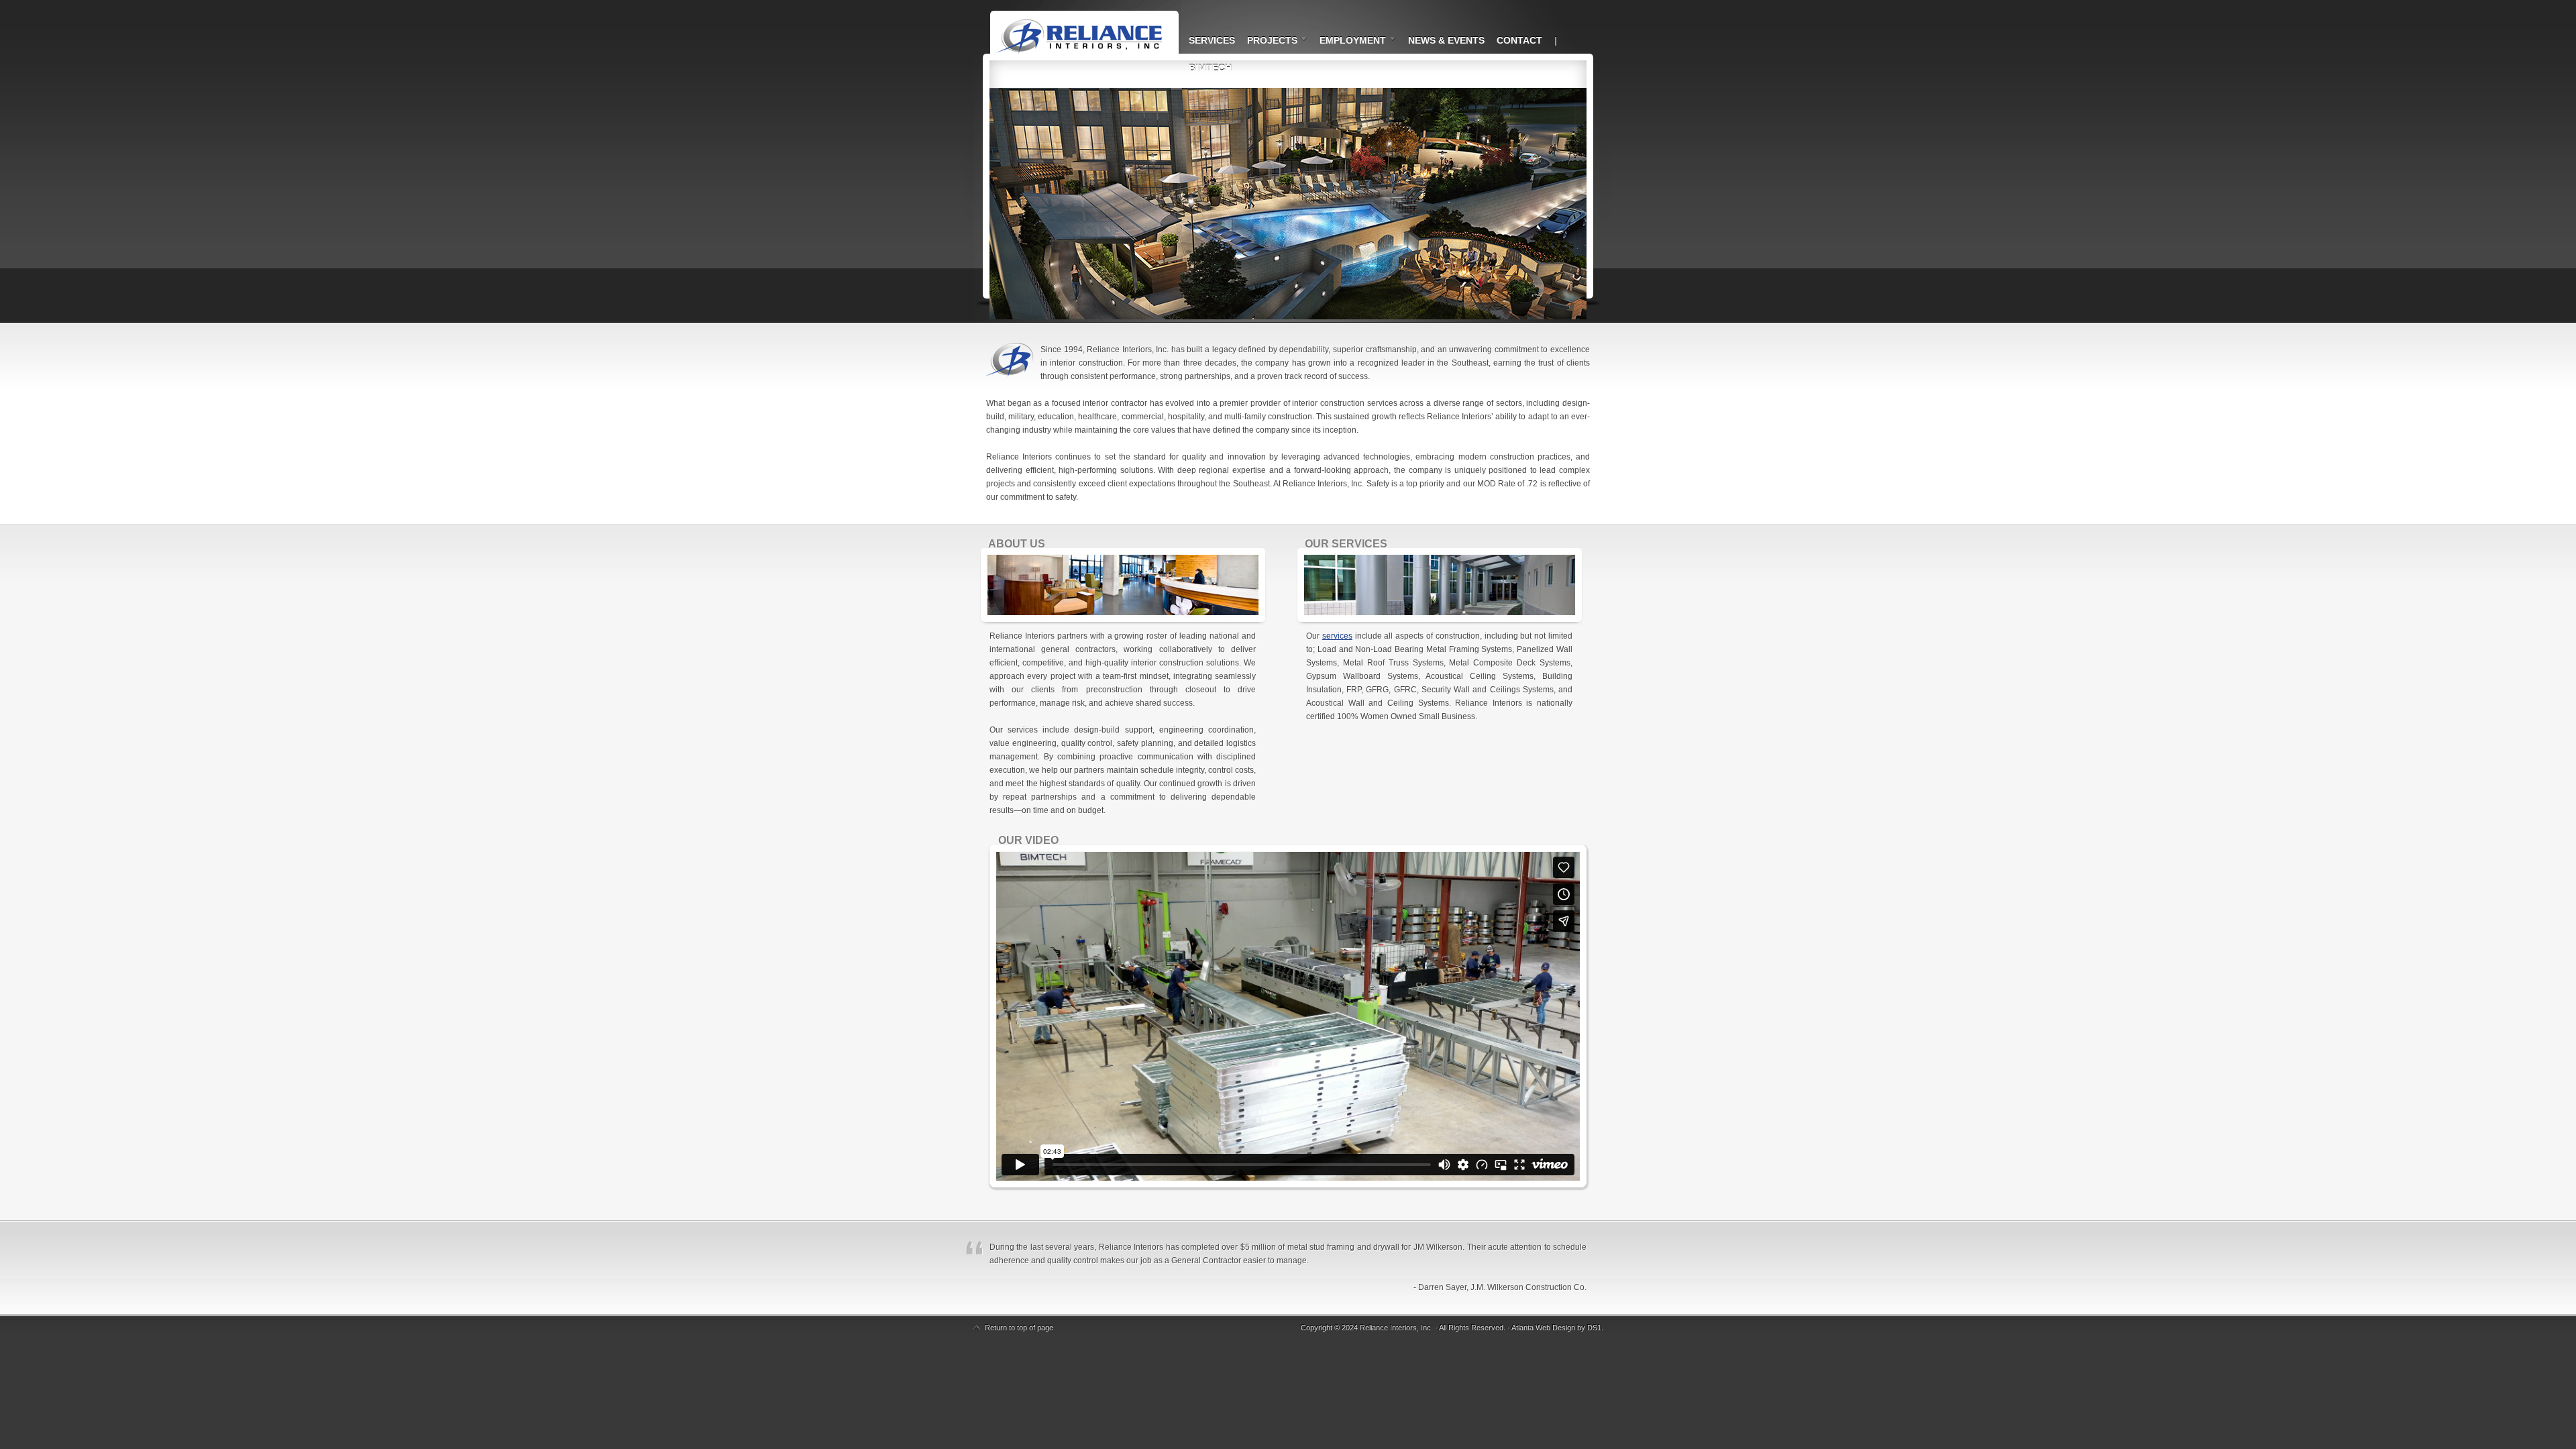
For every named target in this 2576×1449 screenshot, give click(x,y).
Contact (1519, 40)
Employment (1349, 42)
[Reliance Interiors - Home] (1073, 27)
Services (1212, 40)
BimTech (1210, 68)
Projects (1269, 42)
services (1337, 636)
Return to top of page (1019, 1328)
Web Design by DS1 (1568, 1328)
